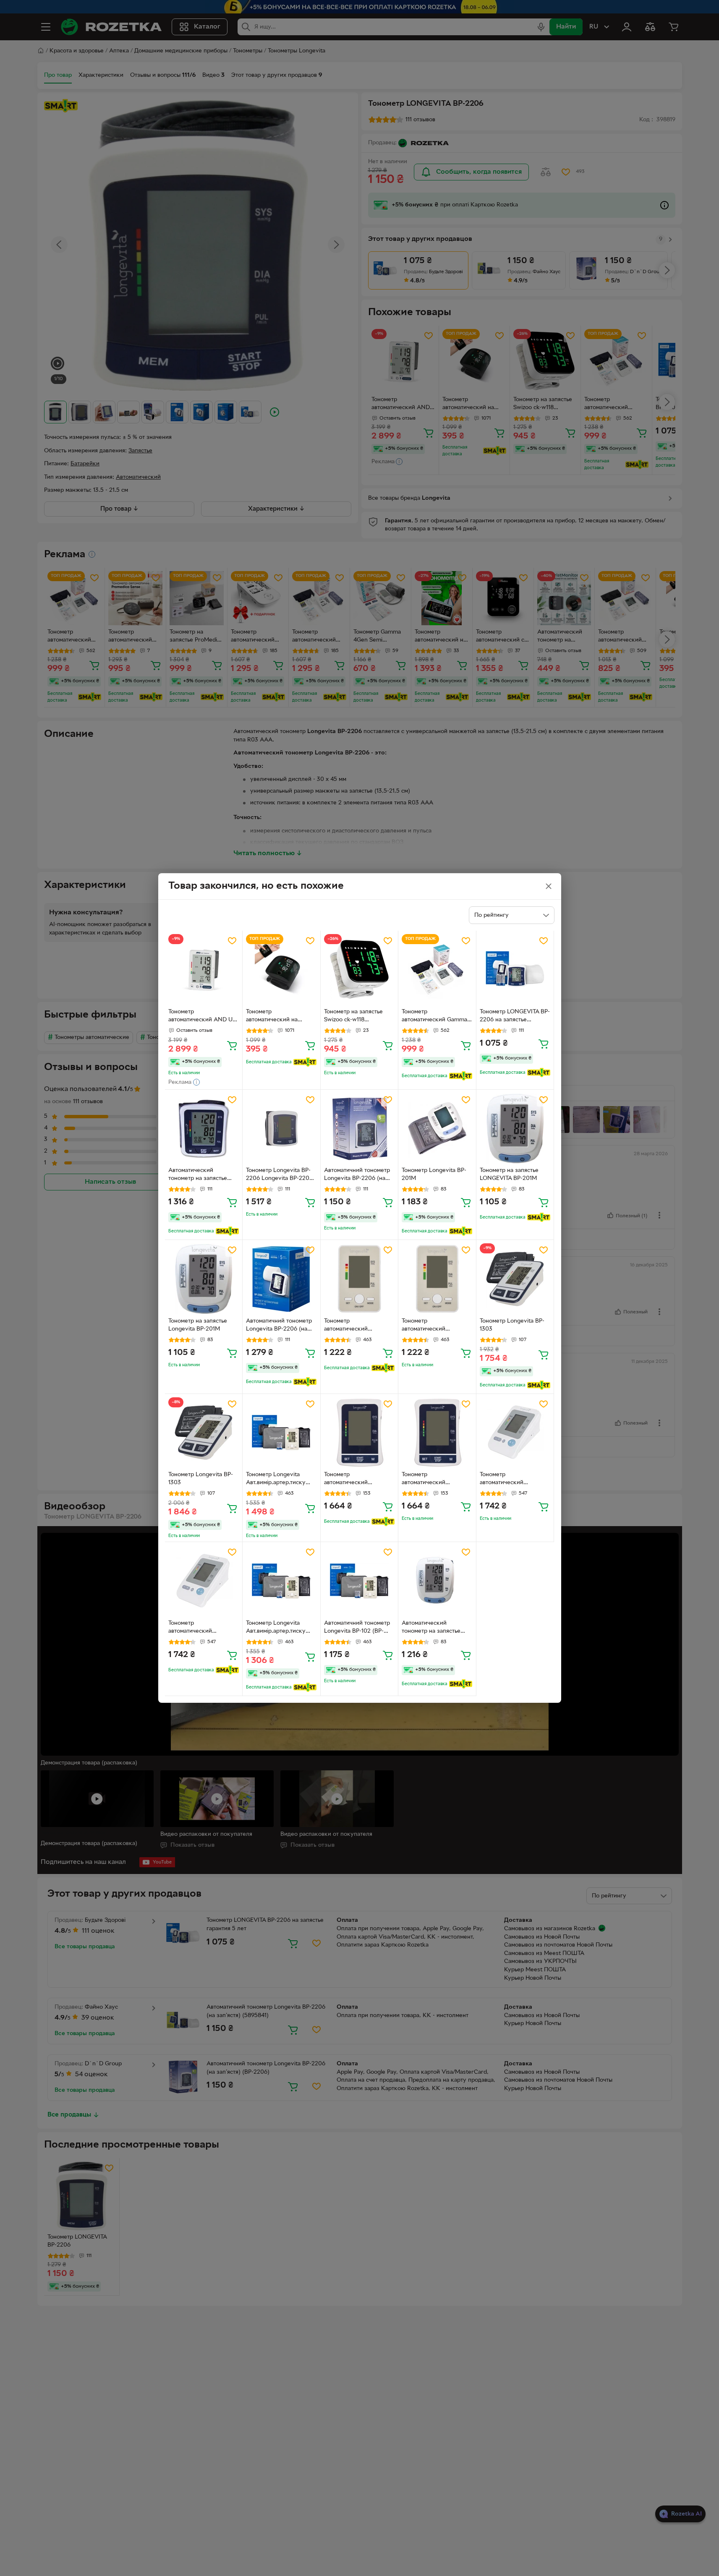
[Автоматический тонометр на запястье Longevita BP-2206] (204, 1129)
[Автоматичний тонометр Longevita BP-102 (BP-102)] (359, 1581)
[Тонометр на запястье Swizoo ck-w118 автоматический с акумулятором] (359, 970)
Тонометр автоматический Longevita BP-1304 (505, 1480)
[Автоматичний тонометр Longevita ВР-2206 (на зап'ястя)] (281, 1279)
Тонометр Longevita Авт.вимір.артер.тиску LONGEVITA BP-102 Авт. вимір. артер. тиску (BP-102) (279, 1628)
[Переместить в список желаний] (232, 941)
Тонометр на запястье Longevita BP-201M (198, 1325)
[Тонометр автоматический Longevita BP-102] (437, 1279)
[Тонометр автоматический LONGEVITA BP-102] (359, 1279)
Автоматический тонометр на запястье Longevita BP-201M (431, 1628)
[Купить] (232, 1045)
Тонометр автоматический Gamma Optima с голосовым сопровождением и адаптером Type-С (434, 1017)
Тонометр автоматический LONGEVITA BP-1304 (196, 1628)
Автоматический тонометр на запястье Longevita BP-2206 (198, 1175)
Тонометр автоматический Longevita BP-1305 (427, 1480)
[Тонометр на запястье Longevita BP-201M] (204, 1279)
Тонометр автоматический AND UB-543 (203, 1017)
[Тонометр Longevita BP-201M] (437, 1129)
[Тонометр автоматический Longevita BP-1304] (515, 1433)
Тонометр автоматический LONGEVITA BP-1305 (352, 1480)
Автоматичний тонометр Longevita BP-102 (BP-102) (357, 1628)
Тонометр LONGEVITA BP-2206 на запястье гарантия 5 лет (515, 1017)
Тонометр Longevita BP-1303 (512, 1325)
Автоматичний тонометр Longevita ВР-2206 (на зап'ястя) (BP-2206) (357, 1175)
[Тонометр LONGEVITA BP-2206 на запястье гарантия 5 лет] (515, 970)
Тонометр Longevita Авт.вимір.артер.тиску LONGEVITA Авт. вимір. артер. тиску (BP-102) (277, 1480)
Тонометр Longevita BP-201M (434, 1174)
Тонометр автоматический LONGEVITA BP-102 (350, 1326)
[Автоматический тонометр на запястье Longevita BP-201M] (437, 1581)
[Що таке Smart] (305, 1062)
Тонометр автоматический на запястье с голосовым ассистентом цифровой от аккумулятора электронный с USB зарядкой (278, 1017)
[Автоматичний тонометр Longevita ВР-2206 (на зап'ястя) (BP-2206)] (359, 1129)
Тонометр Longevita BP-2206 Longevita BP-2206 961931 (279, 1175)
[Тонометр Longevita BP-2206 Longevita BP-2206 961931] (281, 1129)
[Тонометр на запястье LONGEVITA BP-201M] (515, 1129)
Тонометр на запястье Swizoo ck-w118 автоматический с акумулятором (353, 1017)
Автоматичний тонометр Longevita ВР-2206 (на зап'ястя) (279, 1326)
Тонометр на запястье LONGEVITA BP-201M (509, 1174)
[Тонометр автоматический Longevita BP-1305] (437, 1433)
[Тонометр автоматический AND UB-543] (204, 970)
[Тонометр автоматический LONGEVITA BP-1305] (359, 1433)
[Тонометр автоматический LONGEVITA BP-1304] (204, 1581)
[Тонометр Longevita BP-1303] (515, 1279)
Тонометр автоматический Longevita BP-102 (425, 1326)
